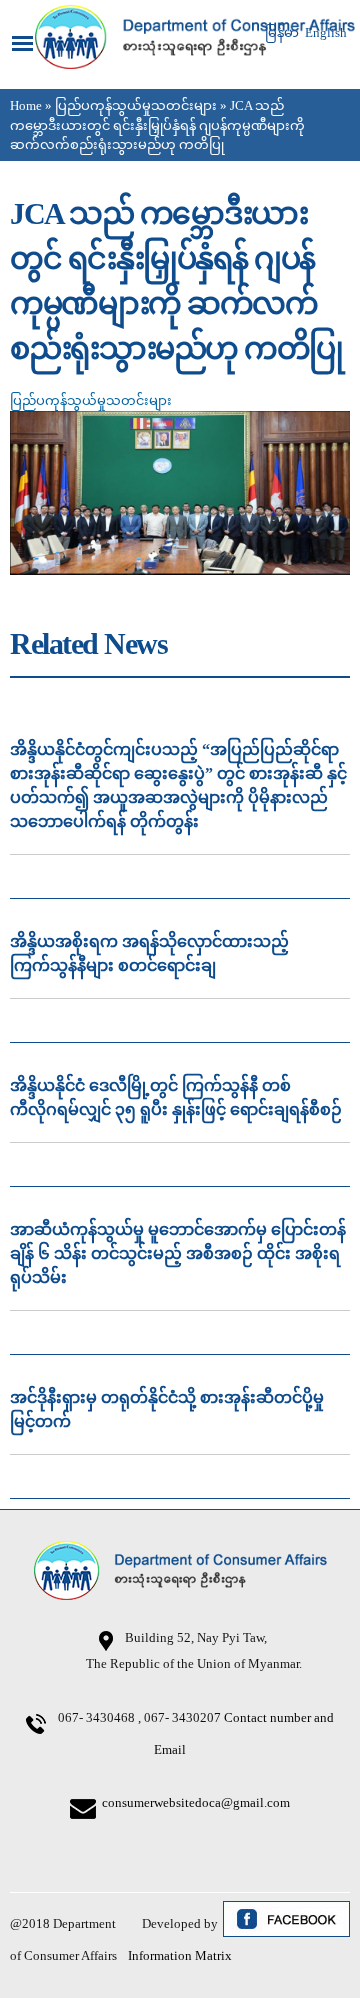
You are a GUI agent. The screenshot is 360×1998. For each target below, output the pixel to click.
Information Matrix (180, 1955)
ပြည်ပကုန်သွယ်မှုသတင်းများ (136, 105)
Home (26, 105)
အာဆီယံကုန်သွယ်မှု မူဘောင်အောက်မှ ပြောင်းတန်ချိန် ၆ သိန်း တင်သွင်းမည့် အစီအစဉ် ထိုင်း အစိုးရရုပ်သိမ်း (178, 1253)
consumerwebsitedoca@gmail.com (196, 1802)
